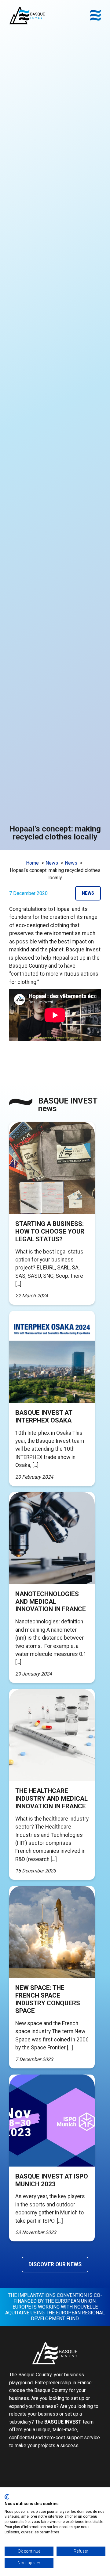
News (88, 893)
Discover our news (55, 2264)
